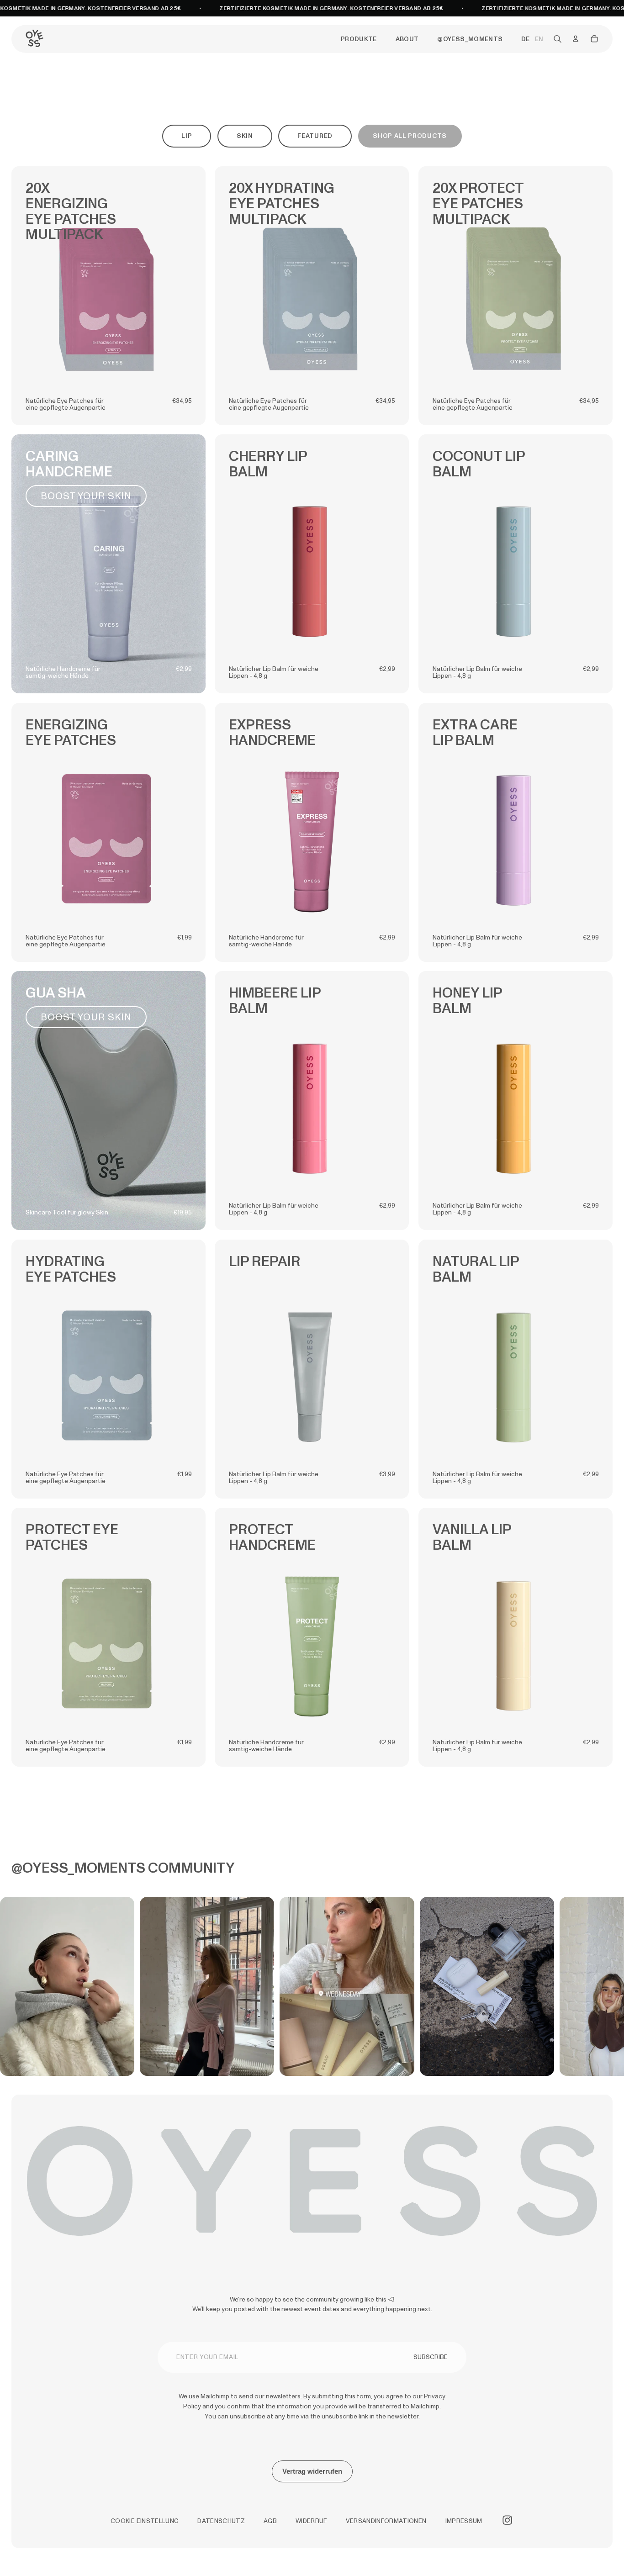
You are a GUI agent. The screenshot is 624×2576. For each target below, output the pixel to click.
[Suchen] (557, 39)
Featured (315, 136)
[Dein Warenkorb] (594, 39)
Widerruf (311, 2521)
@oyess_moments (470, 39)
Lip (187, 136)
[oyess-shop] (34, 39)
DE (525, 39)
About (407, 39)
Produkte (359, 39)
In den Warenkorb (108, 373)
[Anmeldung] (576, 39)
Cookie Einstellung (145, 2521)
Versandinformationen (386, 2521)
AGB (270, 2521)
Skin (245, 136)
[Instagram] (507, 2520)
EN (539, 39)
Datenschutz (221, 2521)
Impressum (464, 2521)
